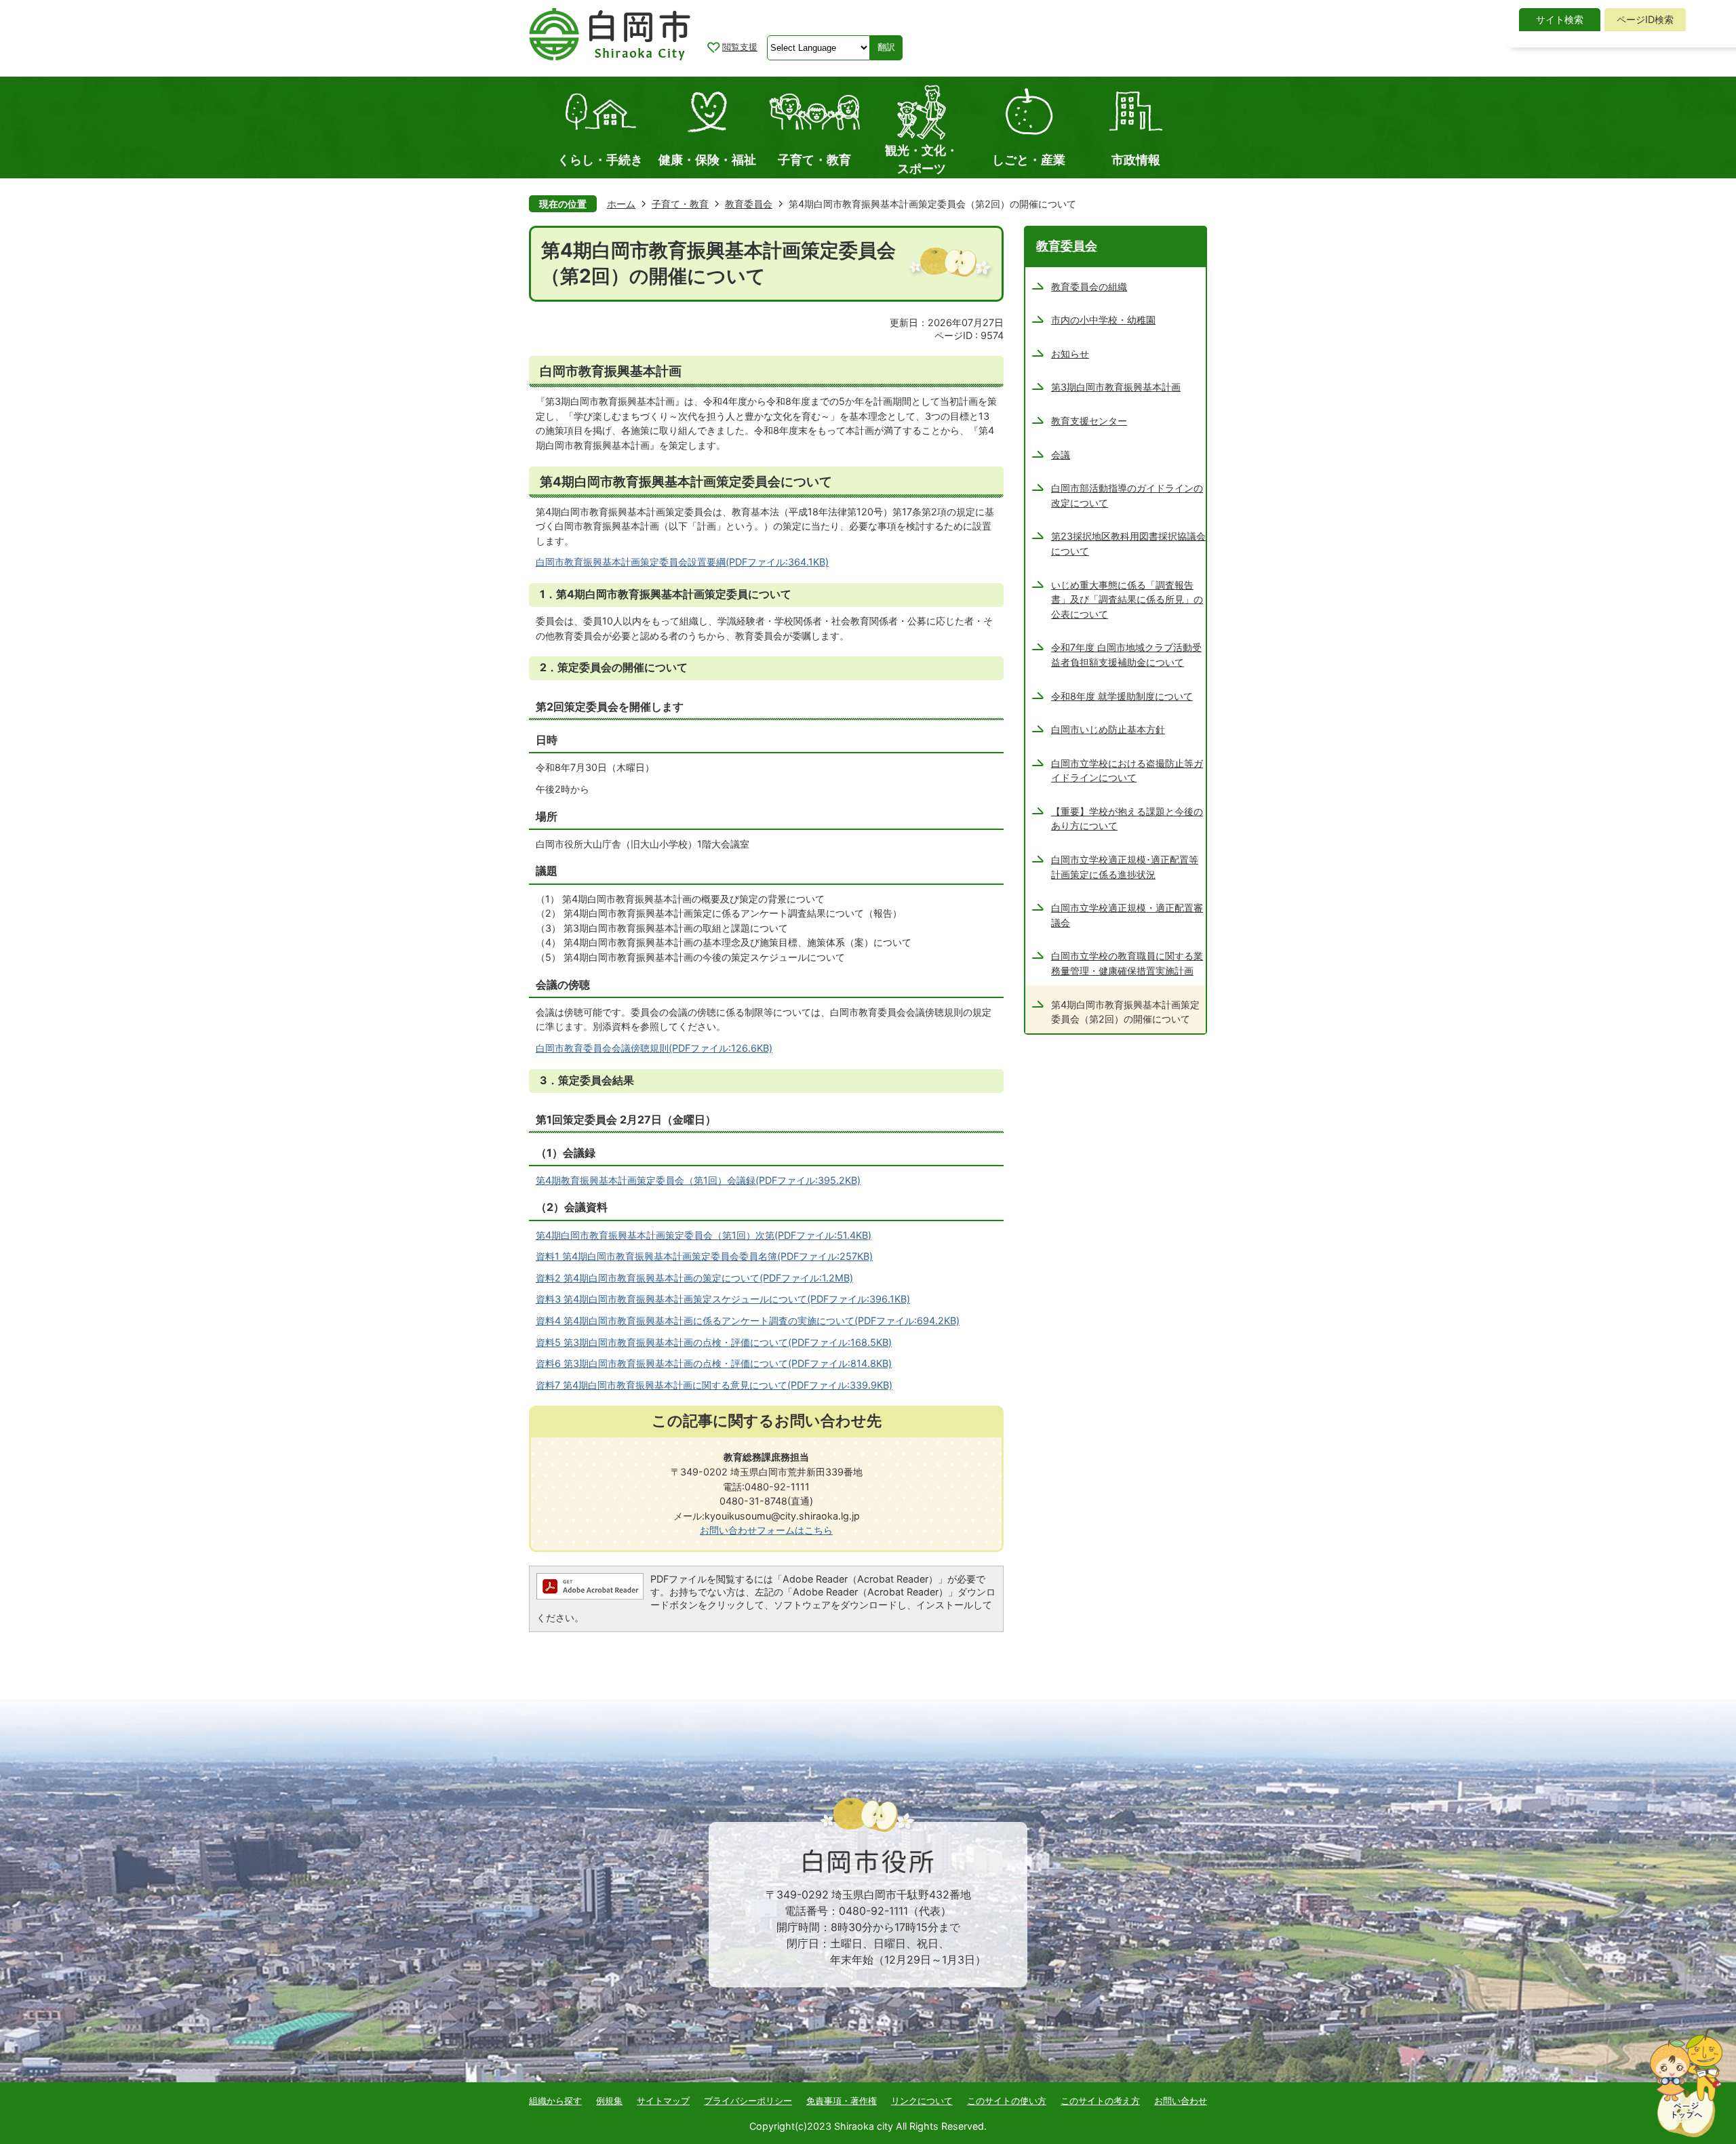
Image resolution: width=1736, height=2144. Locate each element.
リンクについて (922, 2101)
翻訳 (886, 47)
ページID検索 (1645, 19)
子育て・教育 (680, 204)
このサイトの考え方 (1100, 2101)
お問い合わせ (1181, 2101)
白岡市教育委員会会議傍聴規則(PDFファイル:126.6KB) (654, 1048)
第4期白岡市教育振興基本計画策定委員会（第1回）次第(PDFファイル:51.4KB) (704, 1235)
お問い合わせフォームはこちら (766, 1530)
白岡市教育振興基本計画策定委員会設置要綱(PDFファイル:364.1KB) (682, 562)
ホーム (621, 204)
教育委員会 (749, 204)
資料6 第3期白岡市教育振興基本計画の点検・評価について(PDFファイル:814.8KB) (714, 1363)
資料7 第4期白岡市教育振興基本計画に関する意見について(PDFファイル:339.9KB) (714, 1385)
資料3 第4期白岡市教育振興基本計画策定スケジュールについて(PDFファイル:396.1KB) (723, 1299)
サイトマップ (663, 2101)
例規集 (609, 2101)
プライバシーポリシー (748, 2101)
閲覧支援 (740, 47)
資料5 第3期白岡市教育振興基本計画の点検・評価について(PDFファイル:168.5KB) (714, 1342)
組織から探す (555, 2101)
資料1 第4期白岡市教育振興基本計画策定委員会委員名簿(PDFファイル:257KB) (704, 1256)
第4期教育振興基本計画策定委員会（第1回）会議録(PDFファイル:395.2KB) (698, 1180)
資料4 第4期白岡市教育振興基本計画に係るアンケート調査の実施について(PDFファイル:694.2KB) (748, 1321)
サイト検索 (1560, 19)
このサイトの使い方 (1007, 2101)
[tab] (1560, 20)
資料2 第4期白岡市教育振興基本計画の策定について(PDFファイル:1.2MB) (694, 1278)
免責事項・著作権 (842, 2101)
